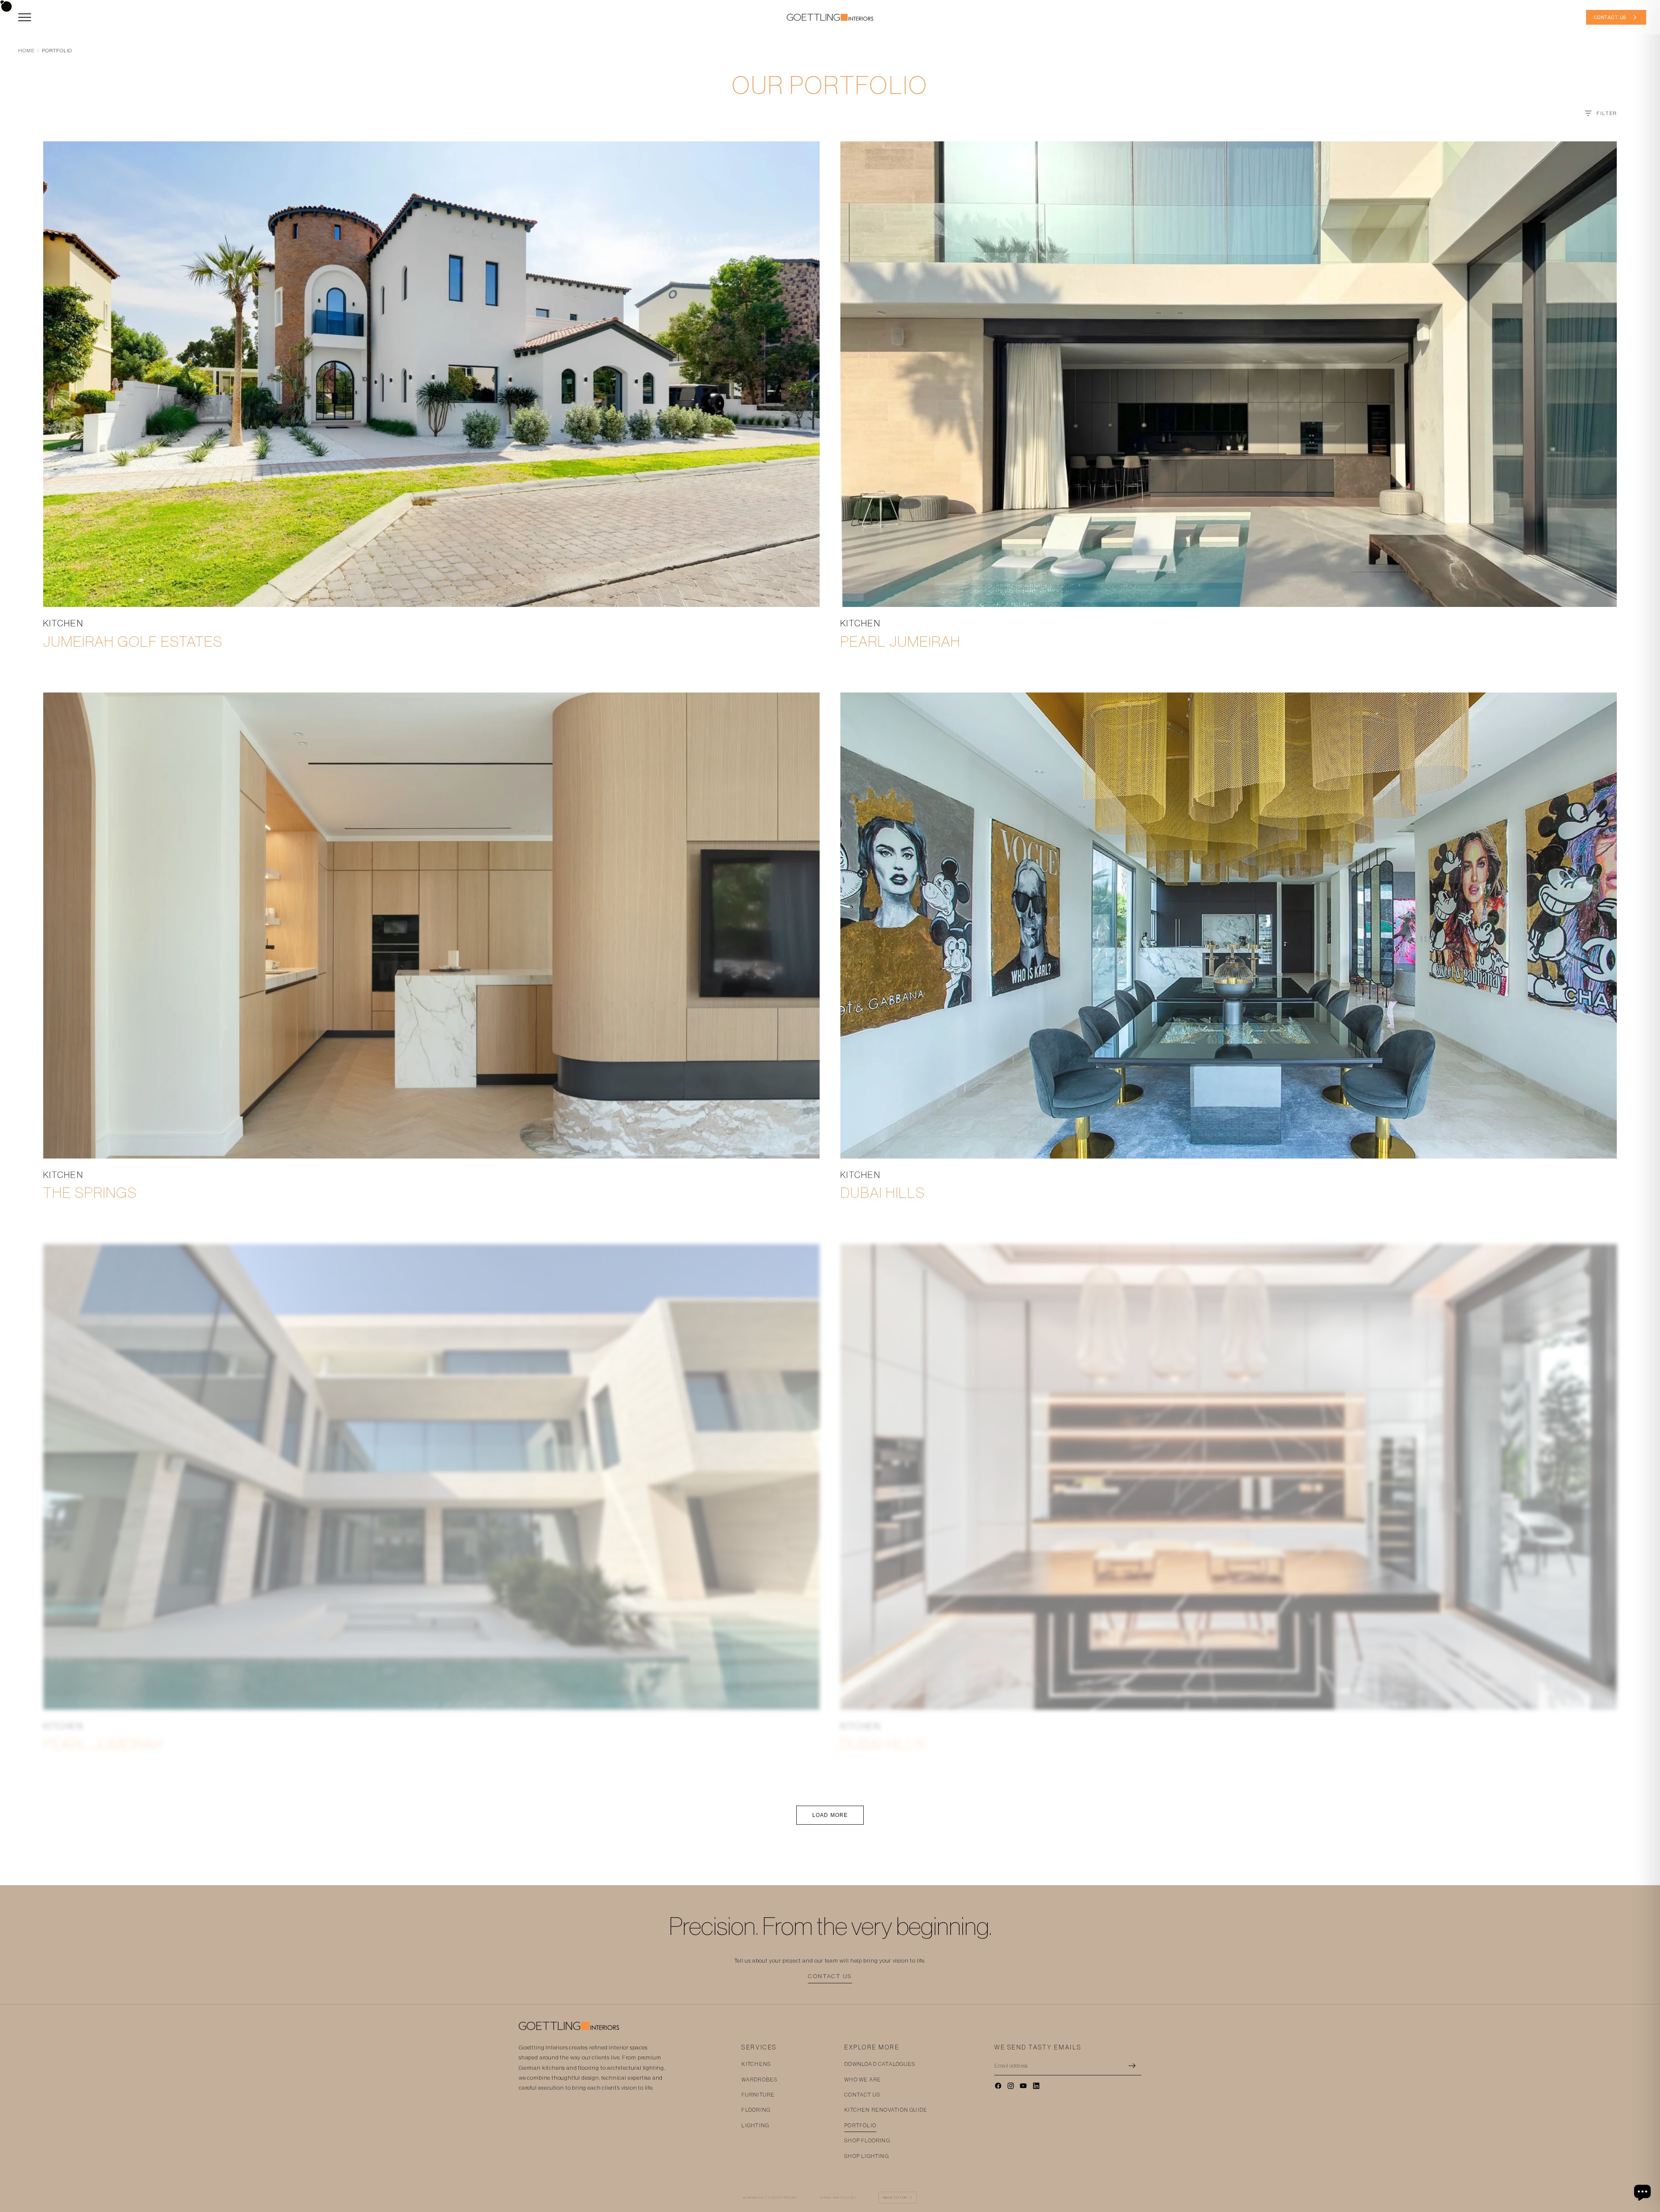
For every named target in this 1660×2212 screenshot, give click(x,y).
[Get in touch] (1644, 2193)
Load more (830, 1815)
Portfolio (860, 2126)
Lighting (755, 2126)
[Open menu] (25, 17)
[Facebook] (998, 2086)
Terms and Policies (838, 2198)
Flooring (756, 2110)
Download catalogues (880, 2064)
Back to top (898, 2198)
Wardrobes (759, 2080)
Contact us (830, 1976)
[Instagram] (1011, 2086)
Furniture (758, 2095)
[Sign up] (1132, 2066)
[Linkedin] (1036, 2086)
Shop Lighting (867, 2156)
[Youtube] (1023, 2086)
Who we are (863, 2080)
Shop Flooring (867, 2141)
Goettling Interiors (777, 2198)
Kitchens (756, 2064)
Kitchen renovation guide (886, 2110)
